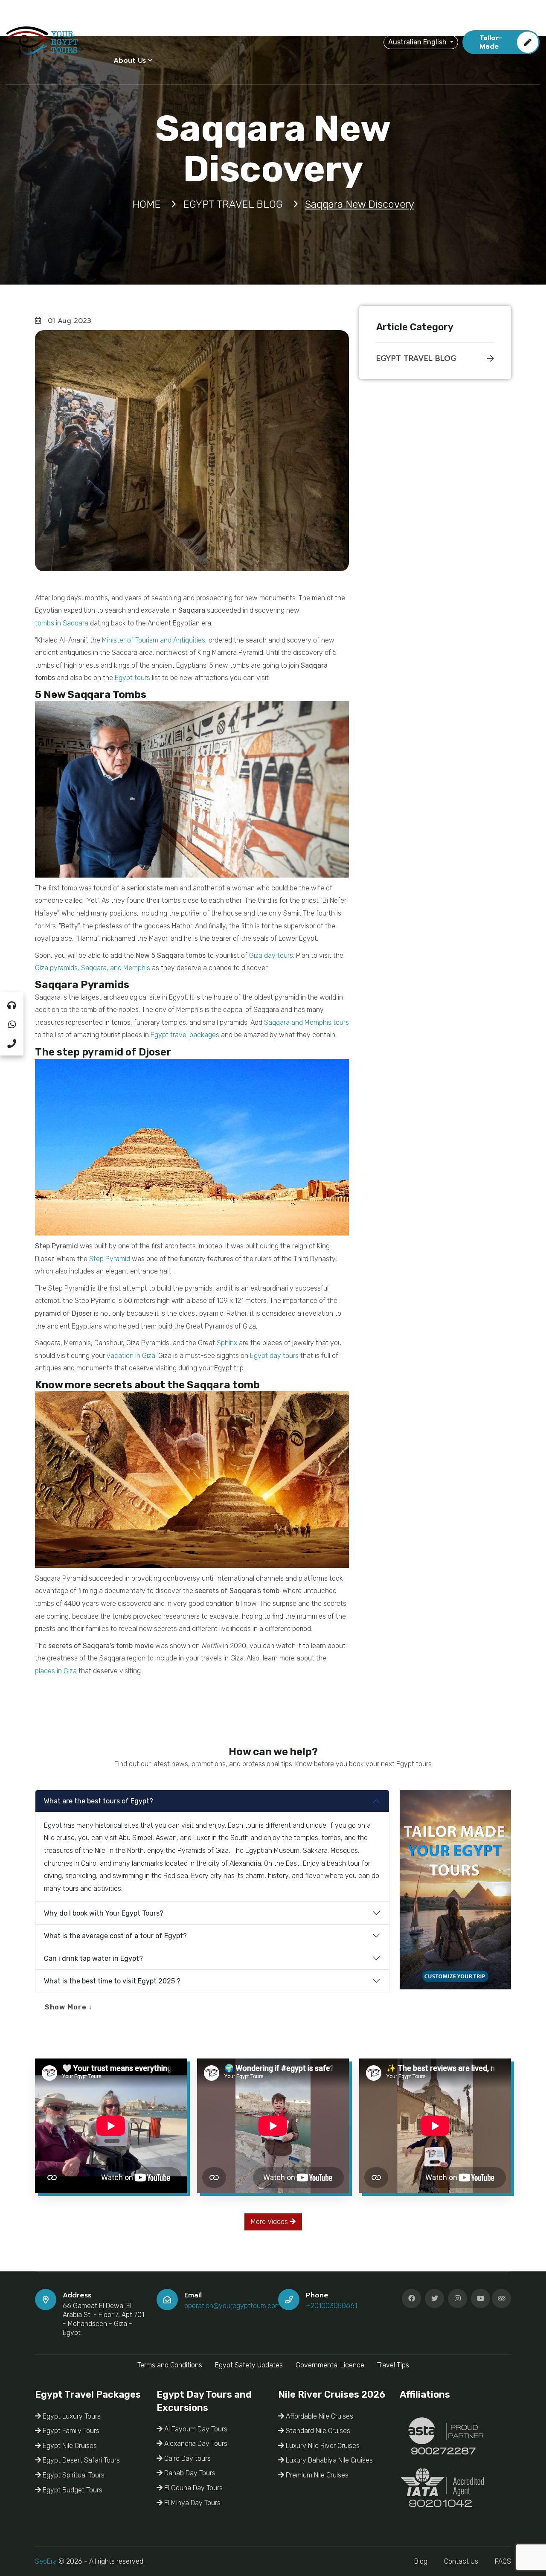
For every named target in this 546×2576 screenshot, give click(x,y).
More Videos (270, 2222)
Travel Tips (393, 2365)
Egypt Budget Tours (72, 2490)
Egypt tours (132, 678)
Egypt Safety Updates (249, 2365)
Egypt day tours (274, 1356)
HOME (124, 23)
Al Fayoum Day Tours (195, 2429)
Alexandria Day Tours (195, 2444)
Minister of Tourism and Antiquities (154, 640)
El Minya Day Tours (192, 2503)
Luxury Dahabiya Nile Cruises (328, 2460)
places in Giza (56, 1671)
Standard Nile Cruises (317, 2431)
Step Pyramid (110, 1259)
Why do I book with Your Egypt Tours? (104, 1913)
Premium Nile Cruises (316, 2475)
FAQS (503, 2561)
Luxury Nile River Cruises (322, 2446)
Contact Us (461, 2561)
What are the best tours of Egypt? (99, 1801)
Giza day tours (271, 955)
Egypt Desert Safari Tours (80, 2460)
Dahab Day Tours (189, 2473)
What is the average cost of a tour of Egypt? (115, 1936)
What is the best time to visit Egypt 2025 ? (112, 1981)
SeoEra (46, 2561)
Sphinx (227, 1343)
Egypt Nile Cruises (69, 2446)
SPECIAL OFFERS (314, 23)
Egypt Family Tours (70, 2431)
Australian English (418, 42)
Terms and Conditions (170, 2365)
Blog (421, 2561)
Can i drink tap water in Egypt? (93, 1958)
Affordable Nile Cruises (319, 2416)
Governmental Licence (330, 2365)
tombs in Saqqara (62, 623)
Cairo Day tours (187, 2458)
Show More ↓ (69, 2007)
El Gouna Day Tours (193, 2488)
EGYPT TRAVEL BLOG (416, 358)
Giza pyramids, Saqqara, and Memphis (93, 968)
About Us (130, 61)
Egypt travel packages (185, 1035)
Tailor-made (491, 42)
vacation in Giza (131, 1356)
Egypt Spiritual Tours (73, 2475)
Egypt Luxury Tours (71, 2416)
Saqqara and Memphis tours (306, 1022)
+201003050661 (331, 2306)
